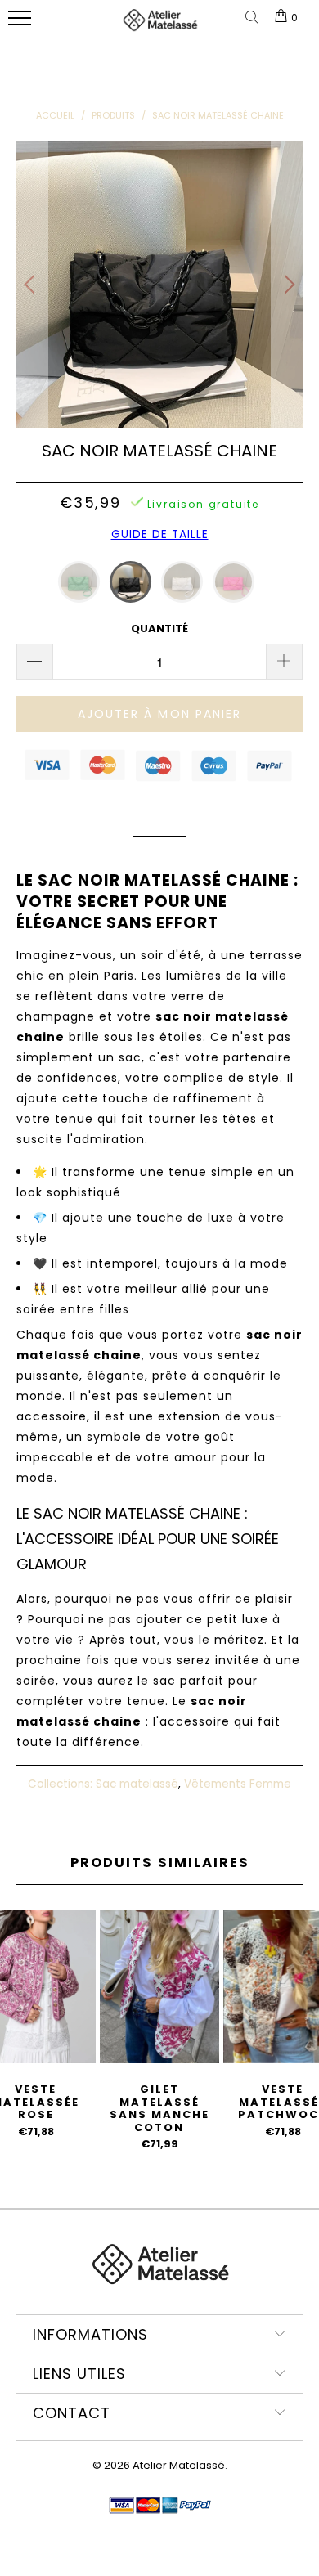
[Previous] (32, 285)
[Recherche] (255, 18)
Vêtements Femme (238, 1784)
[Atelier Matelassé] (160, 27)
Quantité (159, 628)
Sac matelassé (137, 1784)
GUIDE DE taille (160, 534)
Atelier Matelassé (179, 2465)
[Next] (287, 285)
